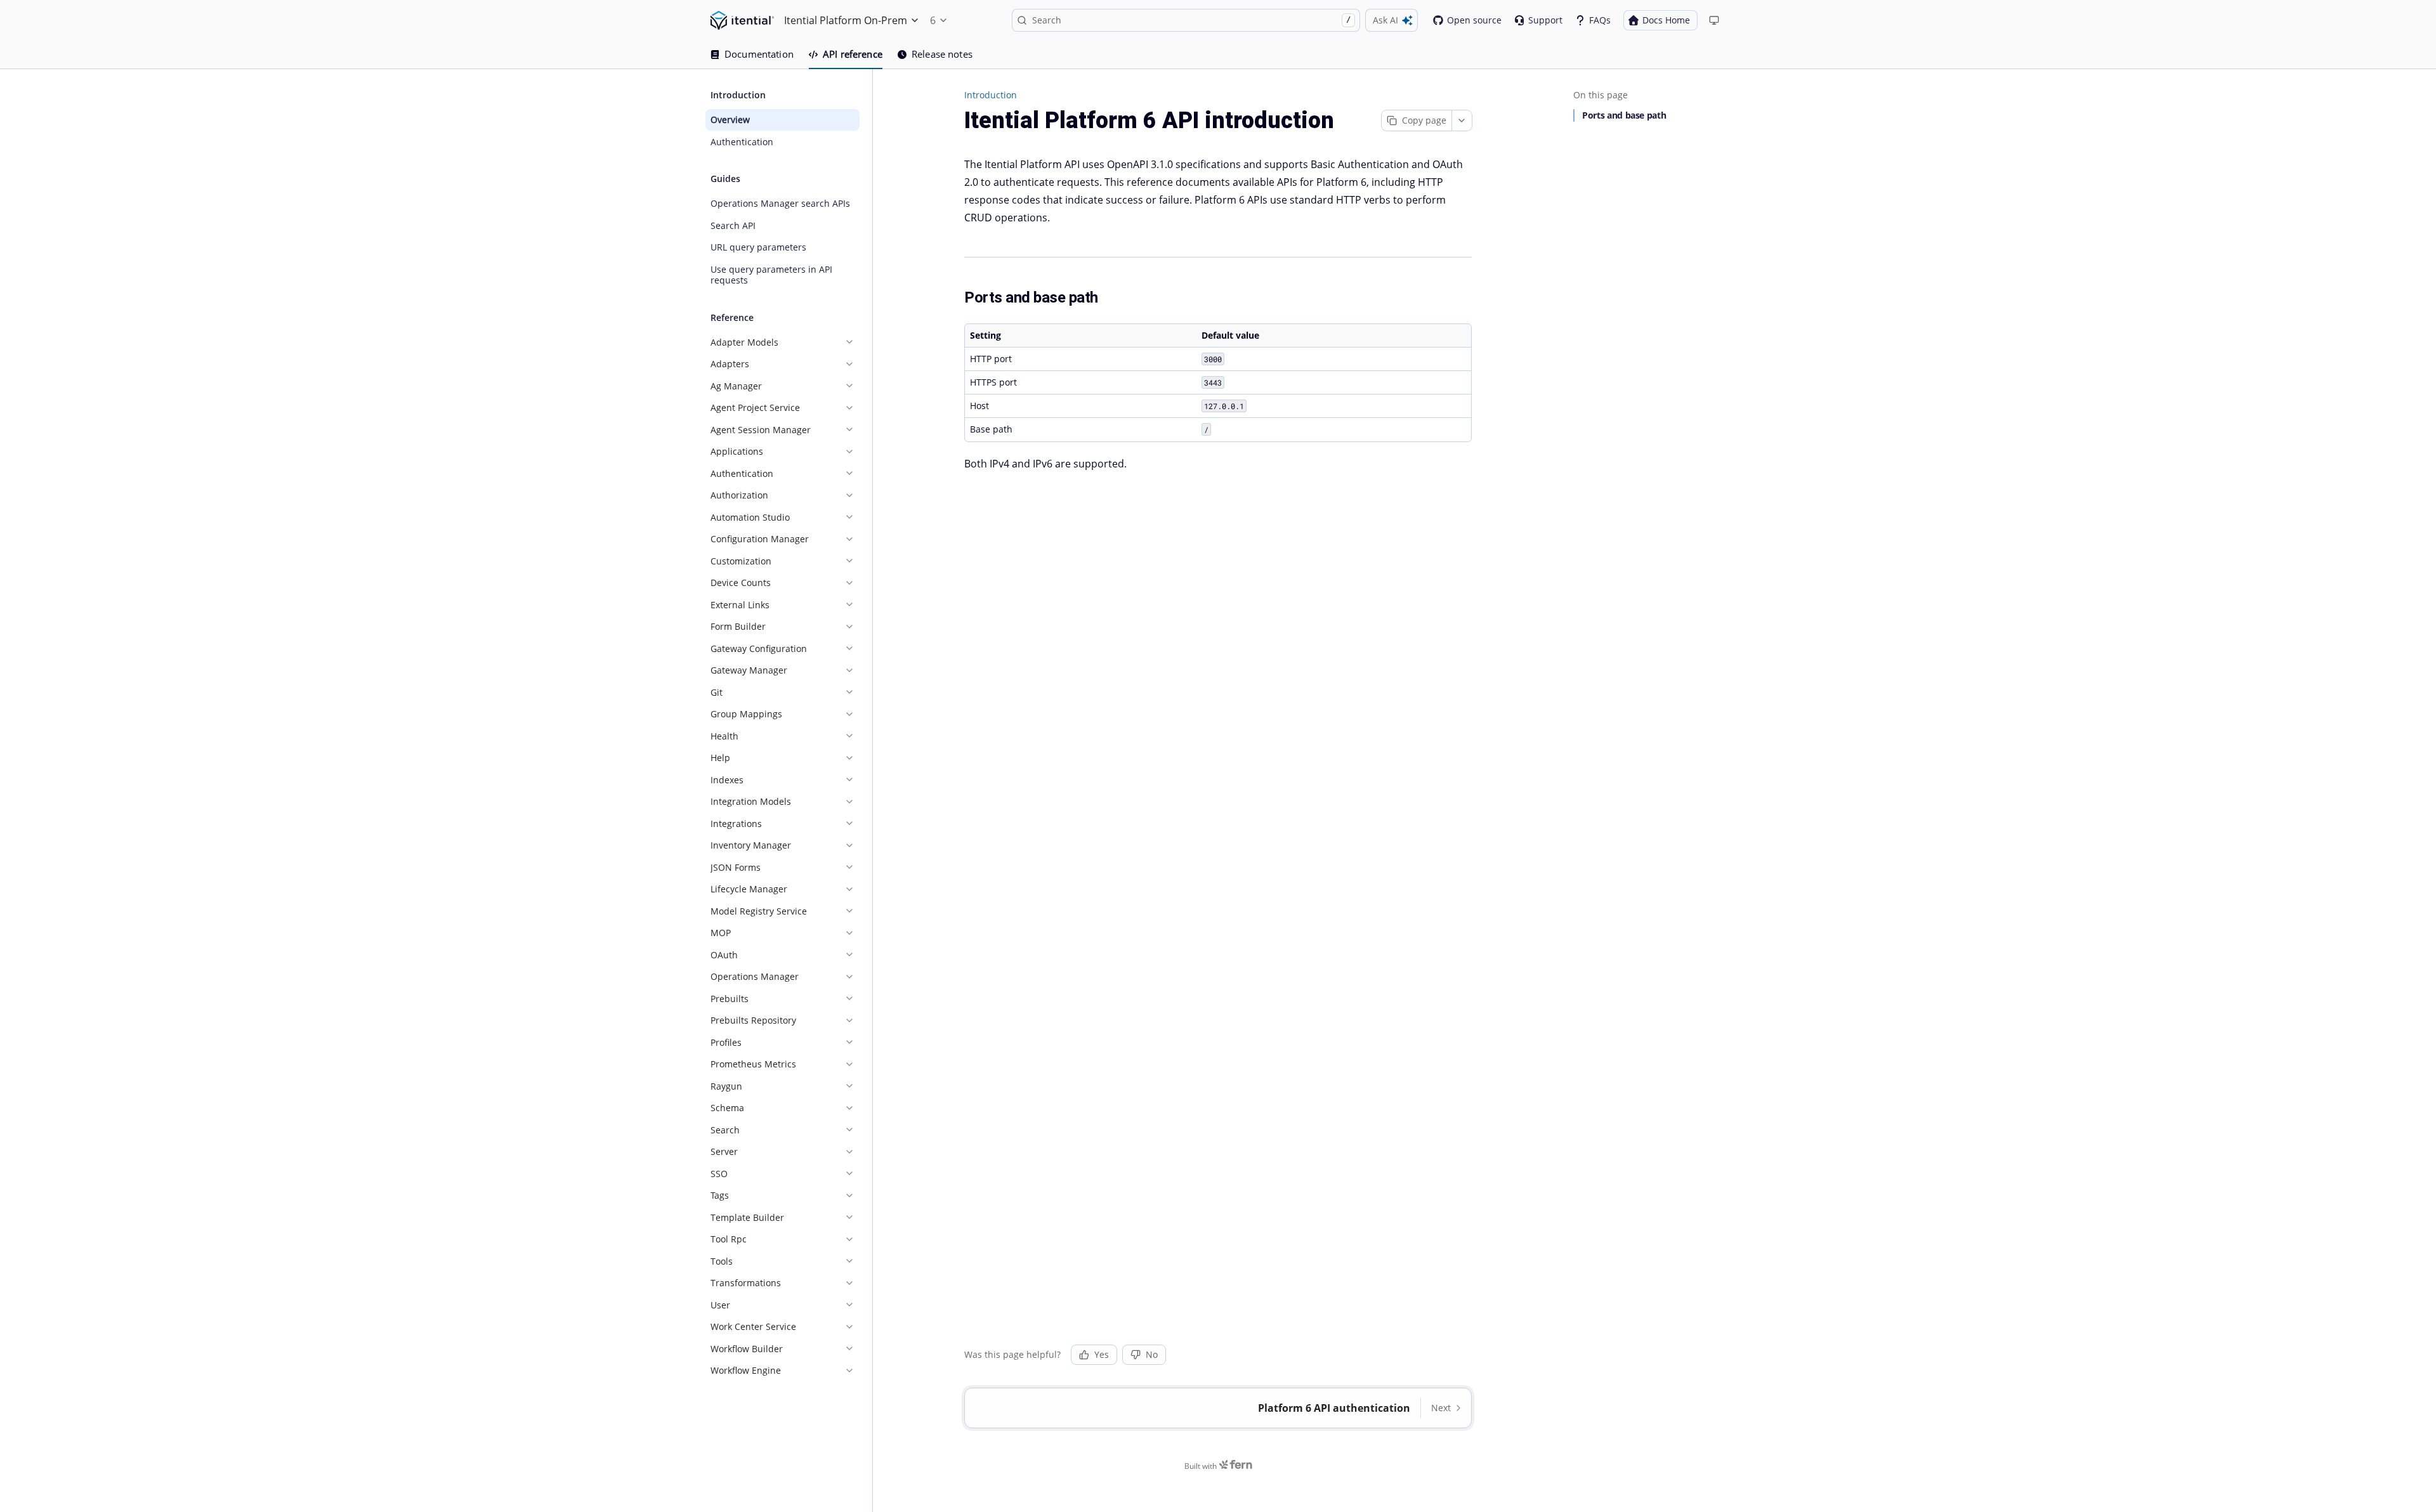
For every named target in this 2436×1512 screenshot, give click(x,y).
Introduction (991, 95)
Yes (1102, 1354)
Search (1191, 20)
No (1152, 1354)
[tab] (752, 55)
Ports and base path (1624, 115)
